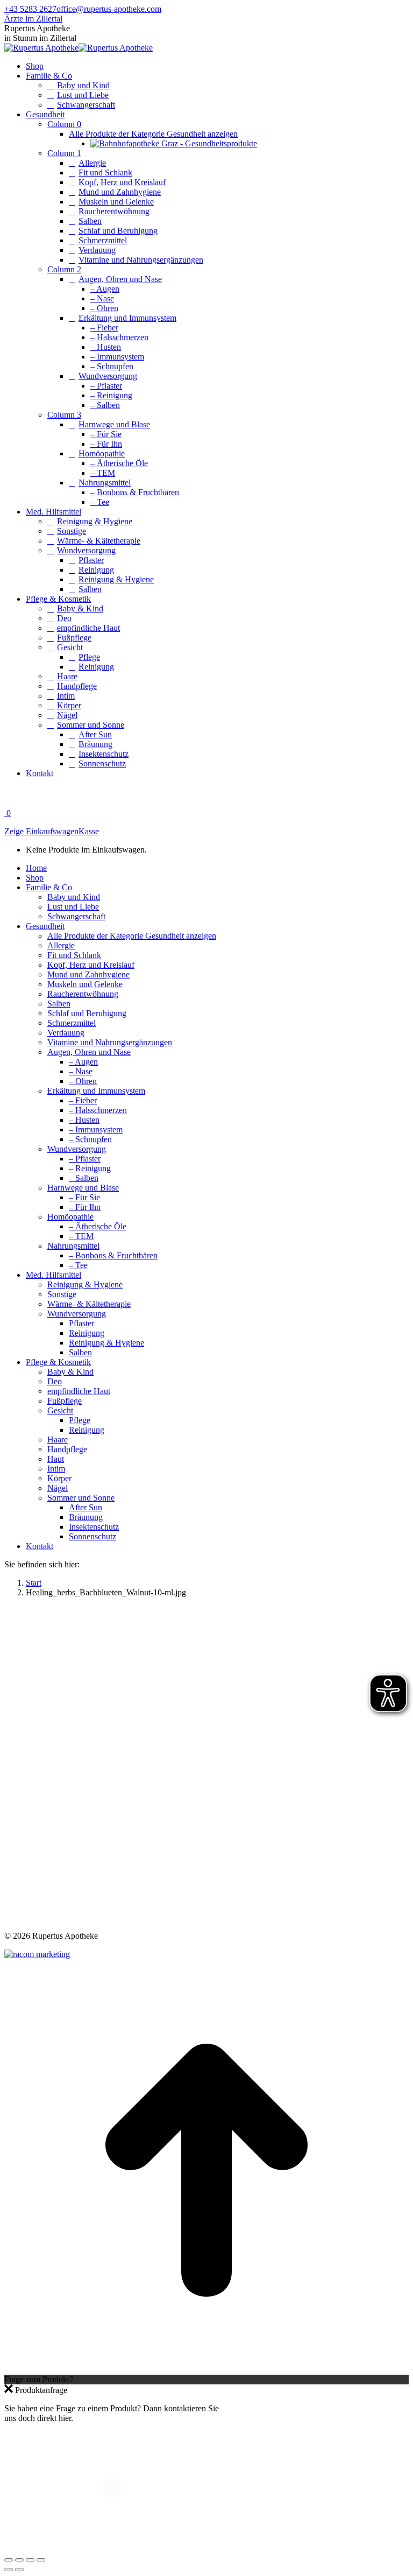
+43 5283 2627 (30, 9)
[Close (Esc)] (9, 2560)
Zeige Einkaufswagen (41, 831)
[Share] (19, 2560)
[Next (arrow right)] (19, 2570)
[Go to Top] (206, 2370)
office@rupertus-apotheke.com (109, 9)
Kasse (89, 831)
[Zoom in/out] (41, 2560)
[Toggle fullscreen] (30, 2560)
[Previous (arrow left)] (9, 2570)
